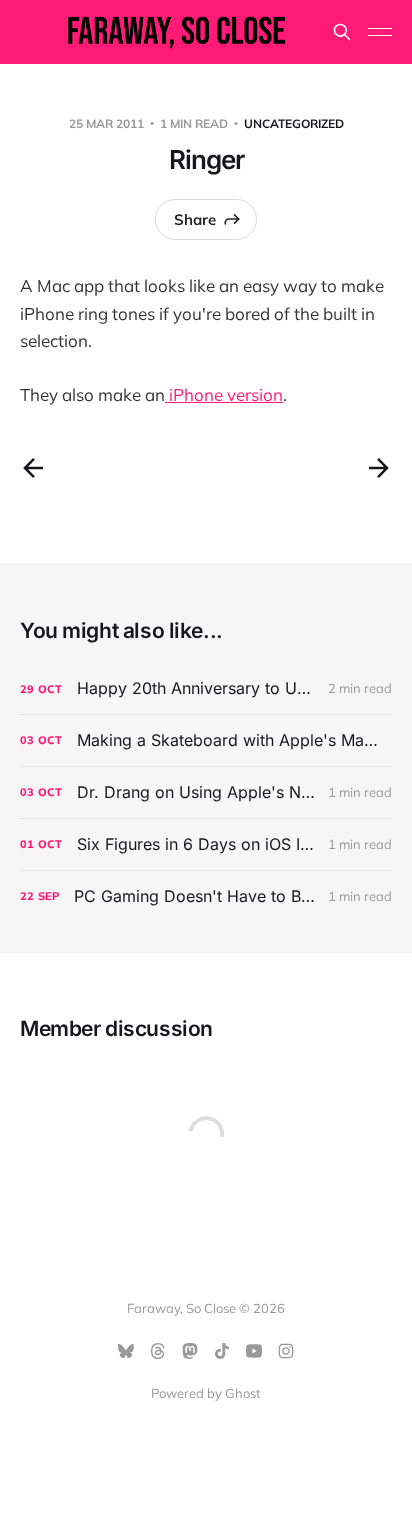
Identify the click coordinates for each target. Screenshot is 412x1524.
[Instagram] (286, 1351)
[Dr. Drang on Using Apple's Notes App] (206, 792)
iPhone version (224, 394)
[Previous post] (33, 468)
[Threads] (158, 1351)
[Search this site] (342, 32)
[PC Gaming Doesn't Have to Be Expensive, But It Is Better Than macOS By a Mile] (206, 896)
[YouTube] (254, 1351)
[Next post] (379, 468)
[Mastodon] (190, 1351)
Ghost (243, 1393)
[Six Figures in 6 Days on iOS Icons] (206, 844)
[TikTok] (222, 1351)
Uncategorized (294, 123)
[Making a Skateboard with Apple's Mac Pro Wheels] (206, 740)
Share (195, 219)
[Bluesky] (126, 1351)
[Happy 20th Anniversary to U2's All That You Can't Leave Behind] (206, 688)
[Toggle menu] (380, 32)
